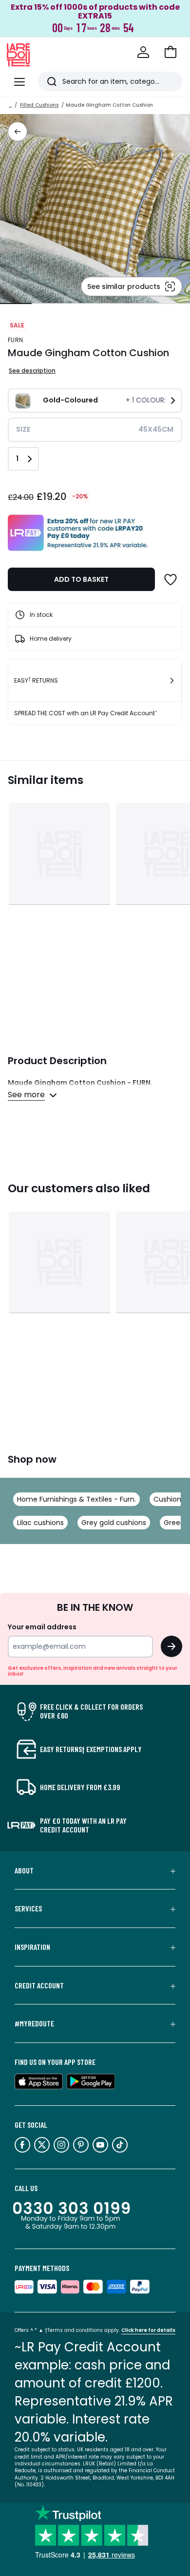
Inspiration (32, 1947)
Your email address (42, 1627)
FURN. (16, 340)
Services (28, 1908)
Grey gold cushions (114, 1523)
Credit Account (39, 1985)
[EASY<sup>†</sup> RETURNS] (172, 681)
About (24, 1870)
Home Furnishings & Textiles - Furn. (76, 1499)
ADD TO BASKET (81, 579)
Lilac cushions (40, 1523)
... (10, 105)
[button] (171, 52)
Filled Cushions (39, 105)
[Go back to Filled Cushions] (18, 132)
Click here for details (148, 2330)
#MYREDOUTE (34, 2023)
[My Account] (143, 52)
